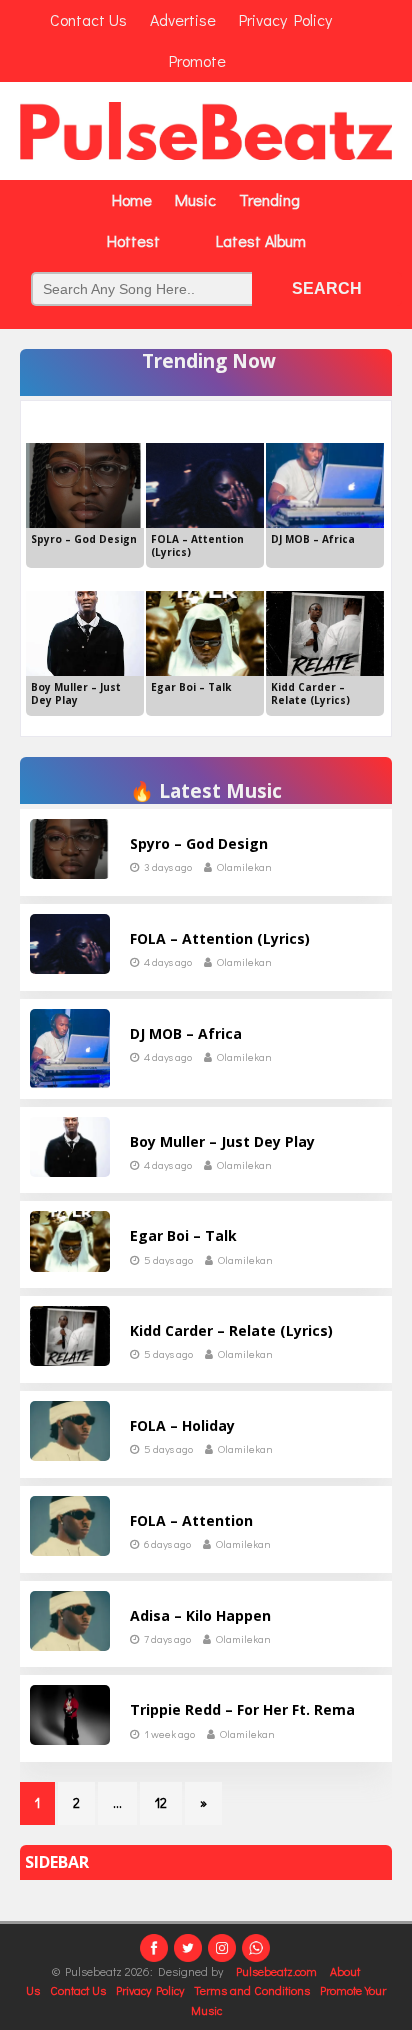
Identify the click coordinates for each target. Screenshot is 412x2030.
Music (195, 199)
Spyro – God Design (199, 843)
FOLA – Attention (191, 1520)
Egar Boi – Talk (183, 1235)
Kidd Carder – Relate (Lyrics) (231, 1330)
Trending (269, 199)
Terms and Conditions (252, 1990)
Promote (197, 60)
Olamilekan (244, 866)
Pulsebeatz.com (278, 1971)
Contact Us (78, 1990)
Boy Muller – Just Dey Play (222, 1141)
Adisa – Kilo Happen (200, 1615)
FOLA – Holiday (182, 1425)
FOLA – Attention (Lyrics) (220, 938)
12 (161, 1802)
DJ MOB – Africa (186, 1033)
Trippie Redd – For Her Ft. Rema (242, 1709)
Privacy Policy (150, 1990)
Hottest (133, 240)
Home (132, 199)
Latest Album (261, 240)
